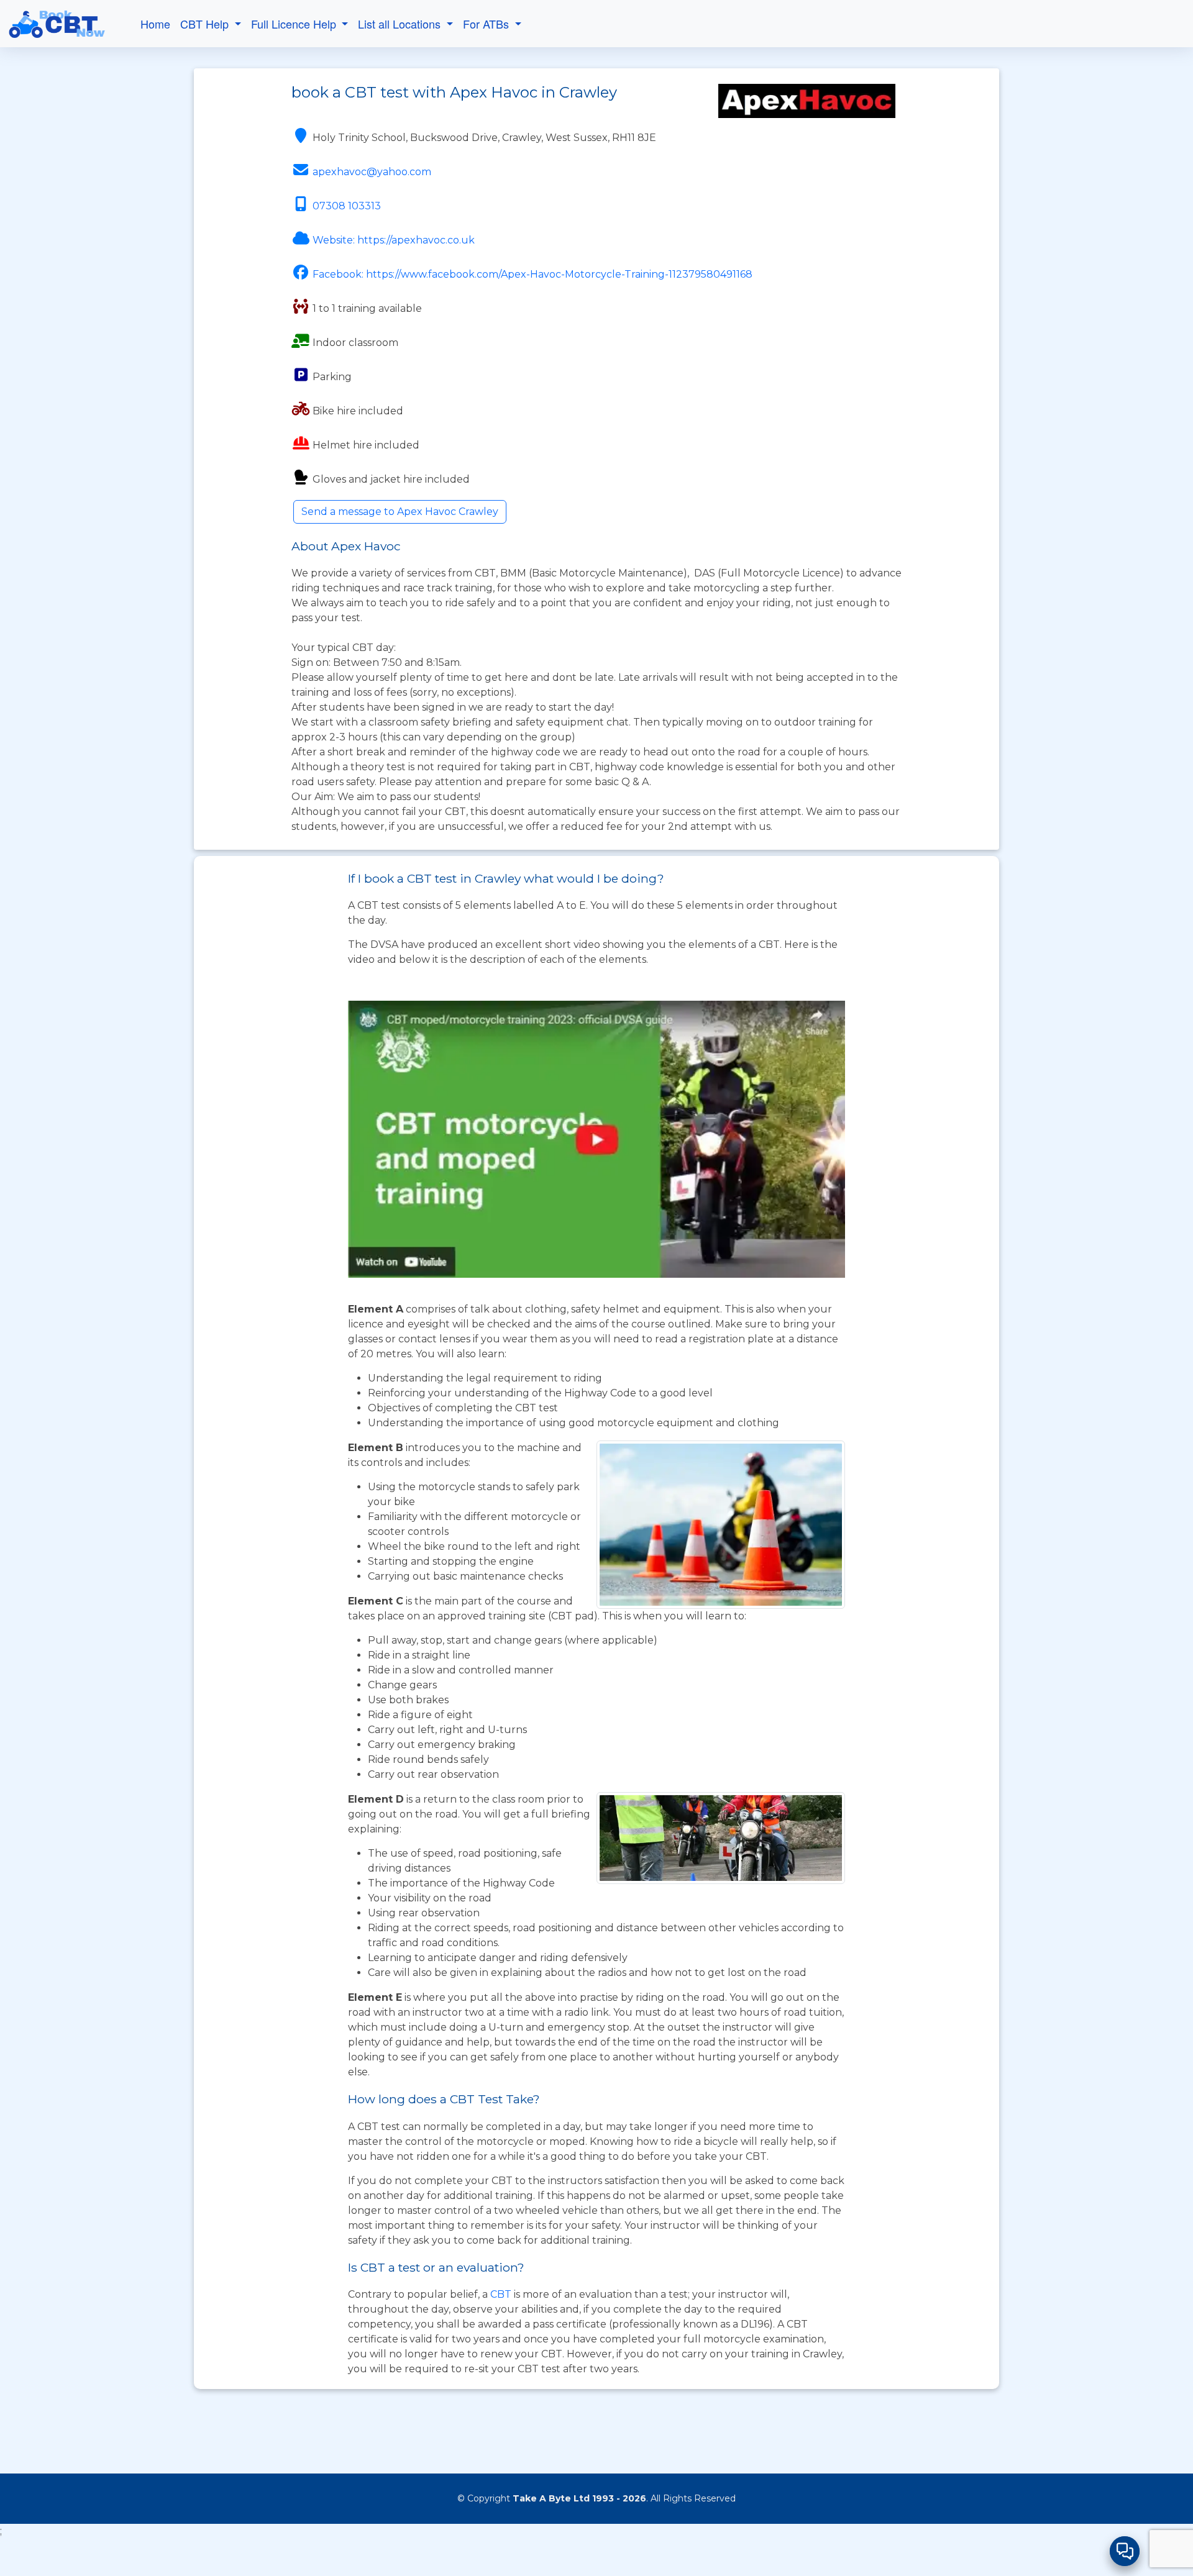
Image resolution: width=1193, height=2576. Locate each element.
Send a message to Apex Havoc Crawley (400, 512)
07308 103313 (347, 206)
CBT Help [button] (206, 24)
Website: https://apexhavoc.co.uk (394, 240)
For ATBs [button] (487, 24)
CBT (501, 2294)
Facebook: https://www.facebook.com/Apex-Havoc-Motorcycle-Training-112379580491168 (533, 274)
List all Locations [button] (401, 24)
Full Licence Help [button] (295, 24)
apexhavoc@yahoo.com (372, 172)
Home (155, 24)
